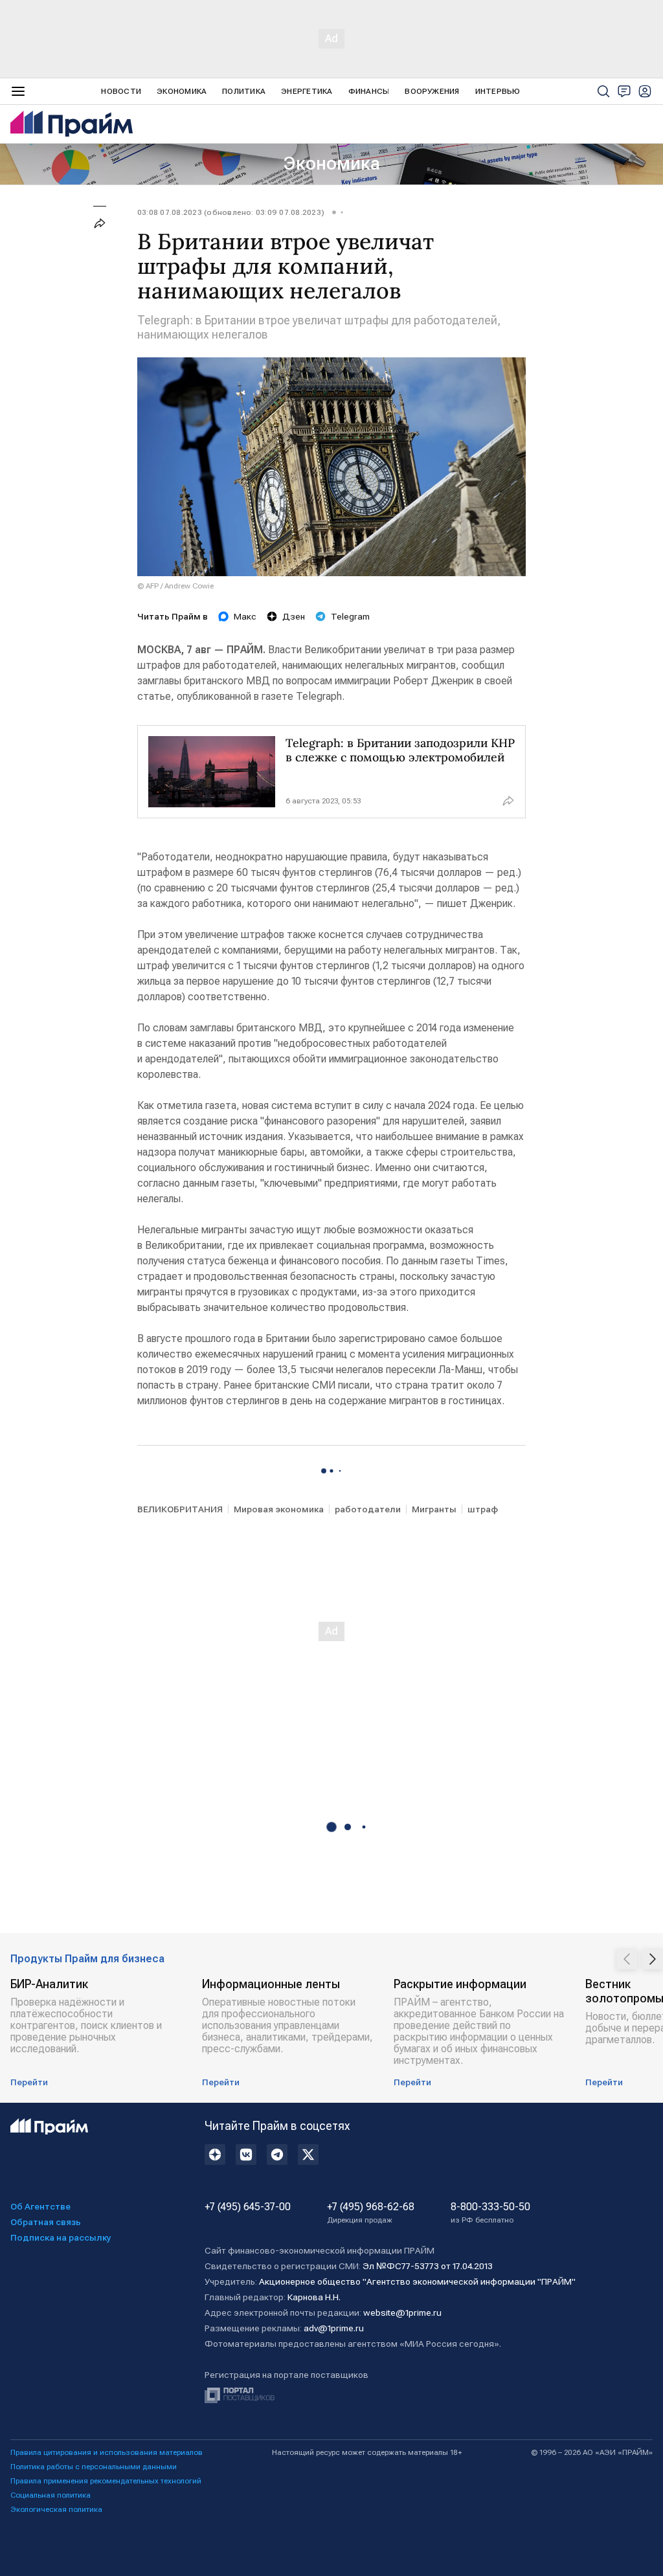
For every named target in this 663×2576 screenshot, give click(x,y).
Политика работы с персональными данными (94, 2467)
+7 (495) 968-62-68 (371, 2213)
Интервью (498, 91)
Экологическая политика (56, 2509)
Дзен (294, 616)
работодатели (368, 1509)
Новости (121, 91)
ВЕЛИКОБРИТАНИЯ (180, 1509)
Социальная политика (51, 2495)
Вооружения (432, 91)
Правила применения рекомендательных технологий (106, 2481)
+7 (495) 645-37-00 (248, 2207)
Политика (244, 91)
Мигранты (434, 1509)
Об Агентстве (40, 2206)
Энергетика (307, 91)
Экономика (182, 91)
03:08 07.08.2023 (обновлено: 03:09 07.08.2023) (231, 212)
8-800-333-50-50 (490, 2213)
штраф (483, 1509)
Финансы (369, 91)
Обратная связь (46, 2222)
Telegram (350, 616)
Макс (245, 616)
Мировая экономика (279, 1509)
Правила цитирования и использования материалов (107, 2452)
